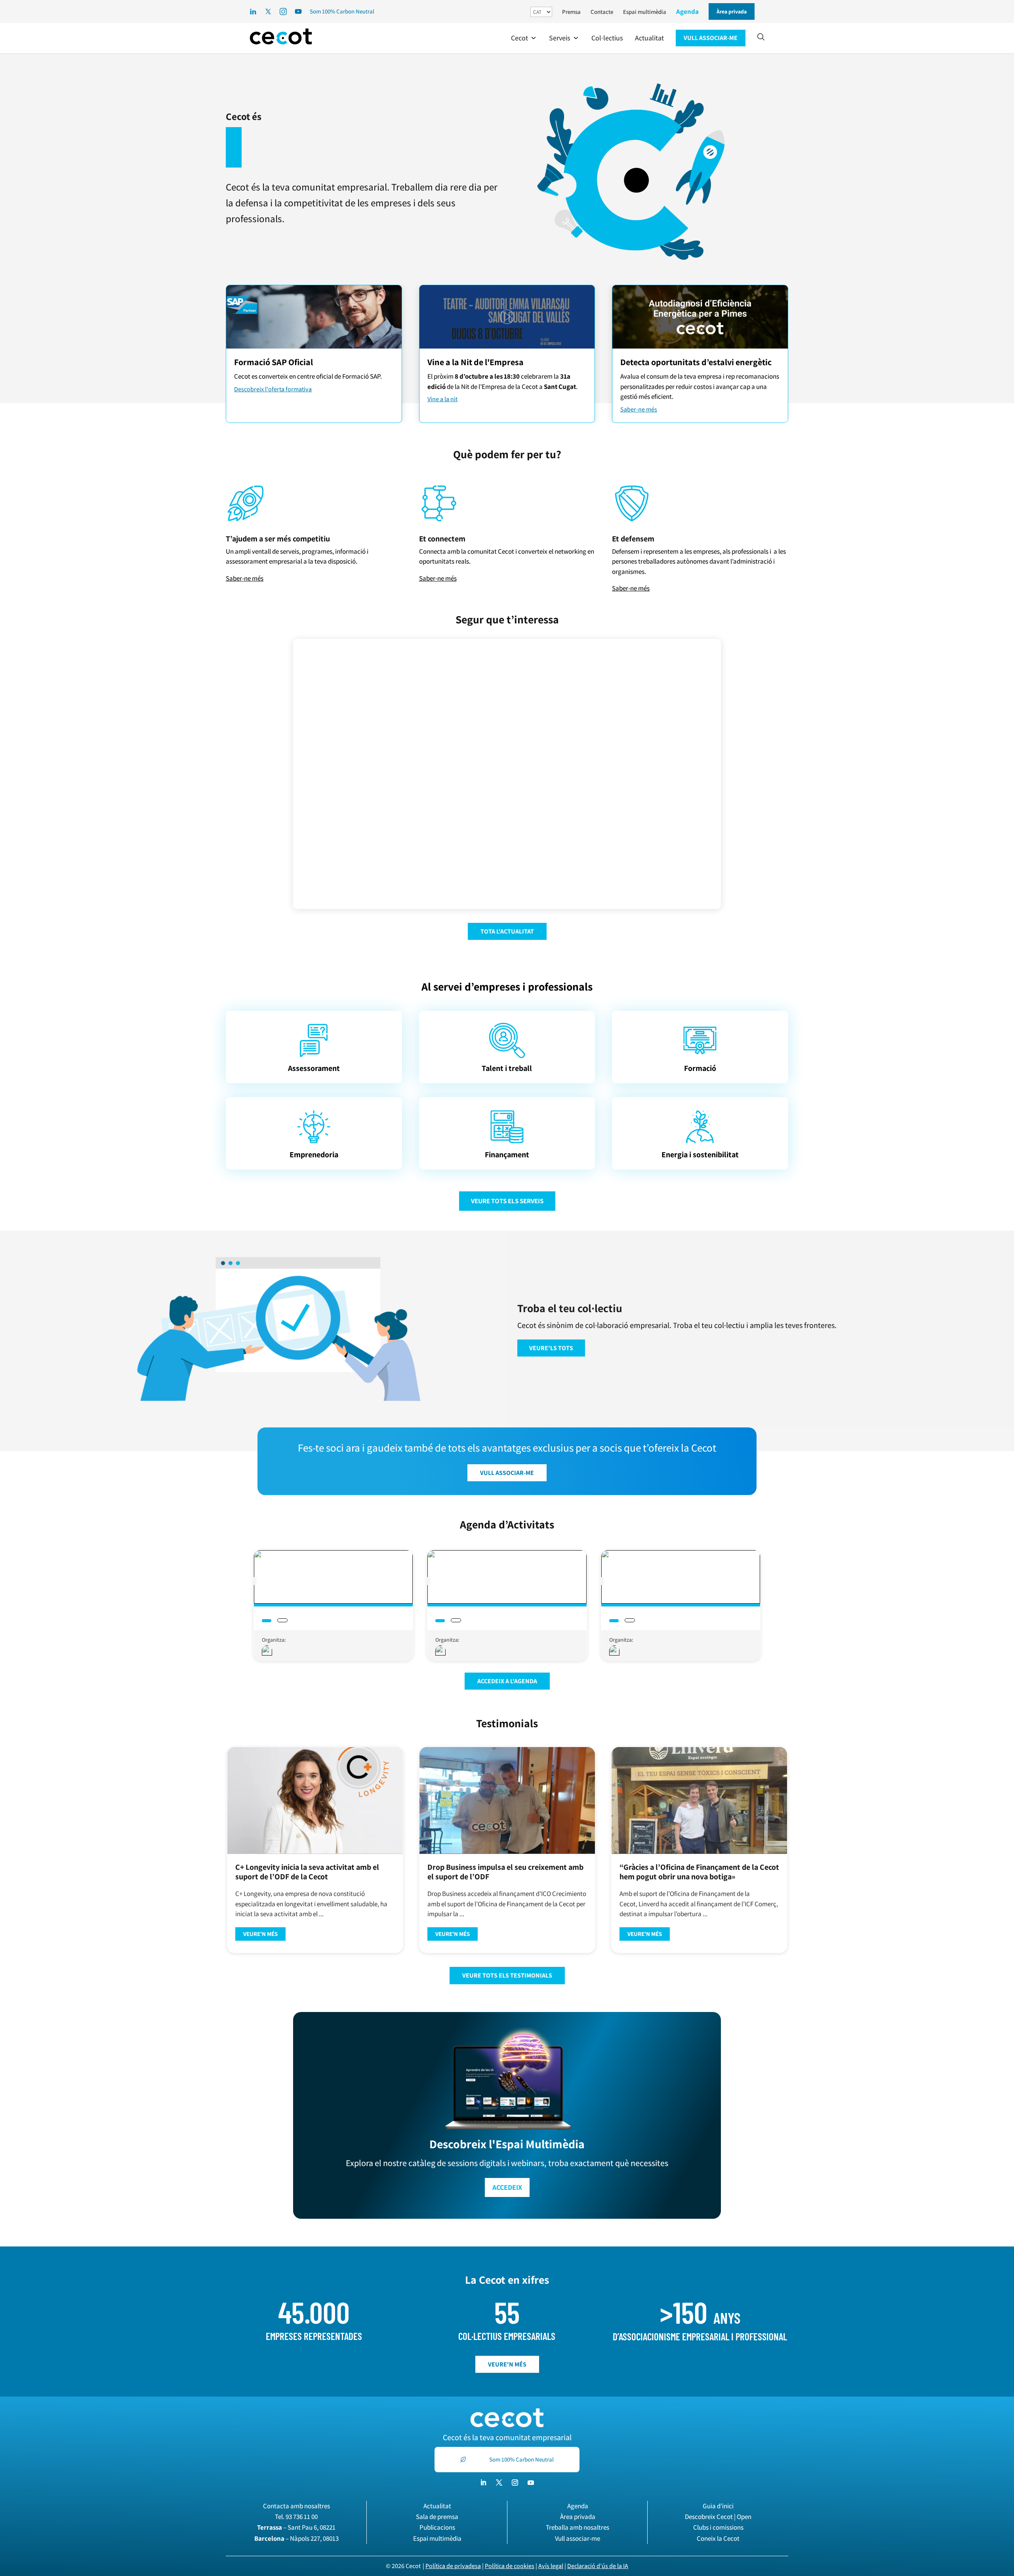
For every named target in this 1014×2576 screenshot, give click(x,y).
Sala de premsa (437, 2517)
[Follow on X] (499, 2483)
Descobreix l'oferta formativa (273, 389)
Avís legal (551, 2566)
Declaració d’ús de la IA (598, 2566)
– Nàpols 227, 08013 (296, 2538)
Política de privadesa (453, 2566)
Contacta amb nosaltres (296, 2506)
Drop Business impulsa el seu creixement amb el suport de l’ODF (505, 1872)
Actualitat (437, 2506)
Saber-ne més (639, 409)
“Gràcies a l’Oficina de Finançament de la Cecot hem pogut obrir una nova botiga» (699, 1872)
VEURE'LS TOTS (551, 1348)
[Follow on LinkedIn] (483, 2483)
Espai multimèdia (645, 12)
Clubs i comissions (718, 2527)
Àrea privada (578, 2517)
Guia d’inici (718, 2506)
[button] (524, 38)
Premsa (571, 12)
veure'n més (507, 2364)
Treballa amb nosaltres (578, 2527)
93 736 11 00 (302, 2517)
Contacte (602, 12)
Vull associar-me (578, 2538)
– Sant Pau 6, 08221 (296, 2527)
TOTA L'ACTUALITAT (507, 931)
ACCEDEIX (507, 2187)
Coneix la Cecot (718, 2538)
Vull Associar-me (507, 1473)
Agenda (687, 11)
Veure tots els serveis (507, 1201)
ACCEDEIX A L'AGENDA (507, 1681)
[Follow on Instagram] (515, 2483)
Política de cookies (510, 2566)
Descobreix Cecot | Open (718, 2517)
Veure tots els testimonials (507, 1975)
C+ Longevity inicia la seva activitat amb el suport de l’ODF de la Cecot (307, 1872)
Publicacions (437, 2527)
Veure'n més (260, 1934)
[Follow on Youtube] (531, 2483)
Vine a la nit (442, 399)
